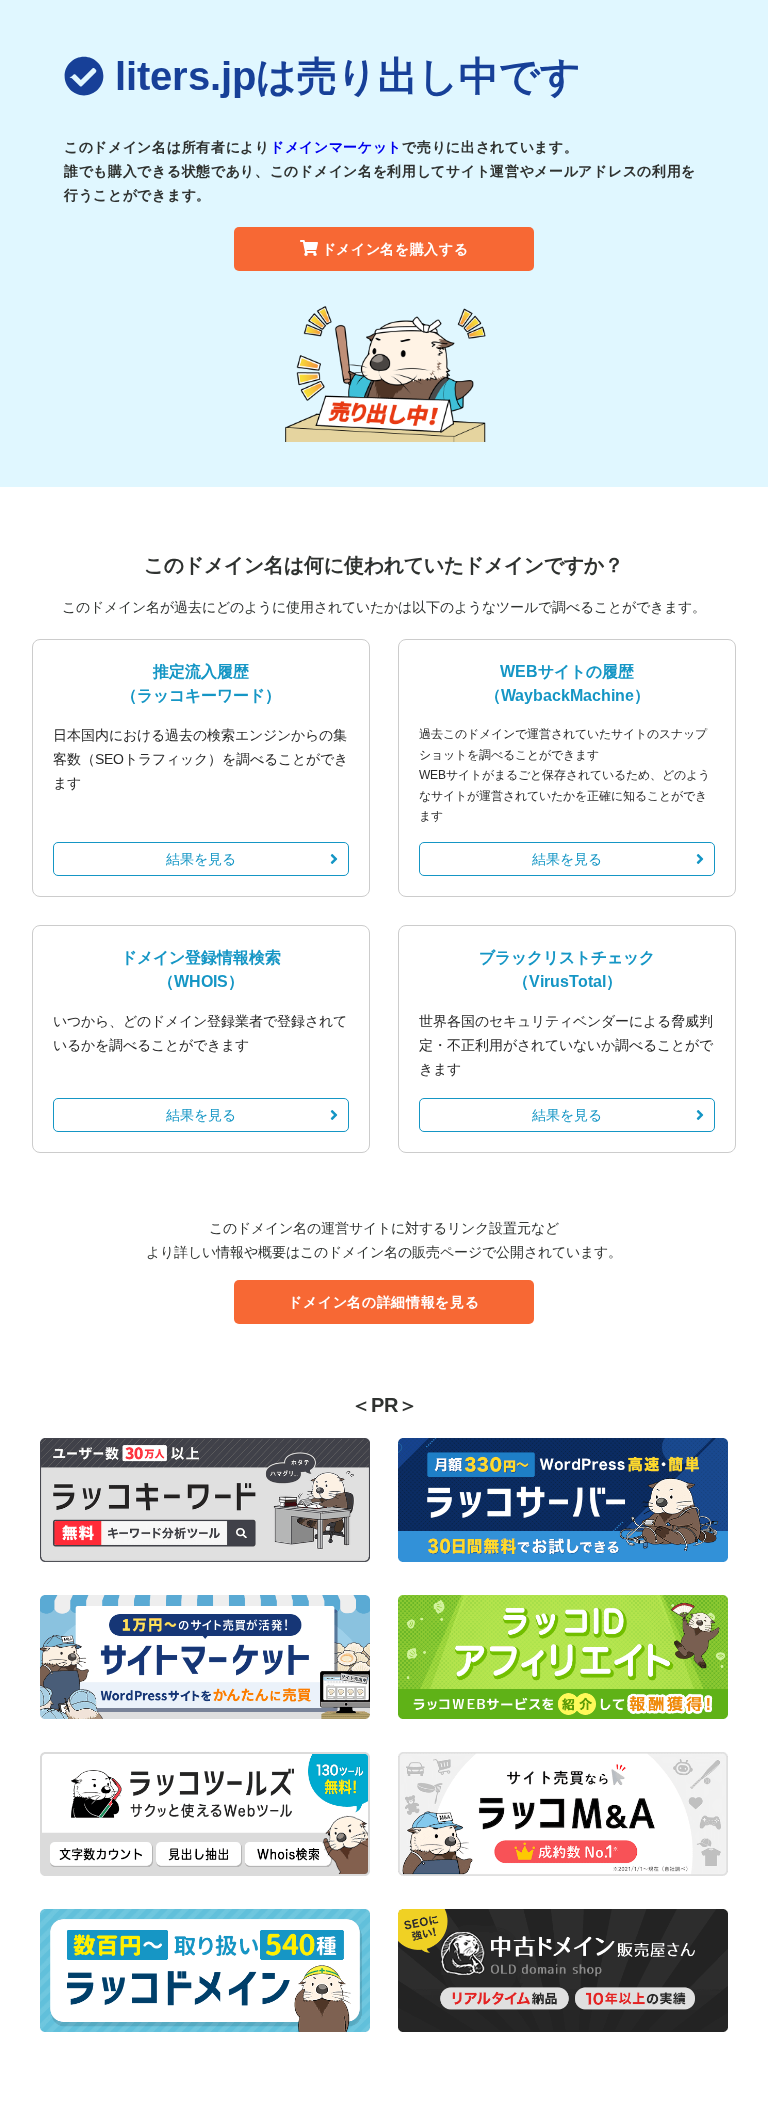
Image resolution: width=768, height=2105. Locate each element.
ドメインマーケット (336, 147)
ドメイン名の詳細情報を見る (383, 1302)
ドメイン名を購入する (395, 249)
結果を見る (201, 859)
